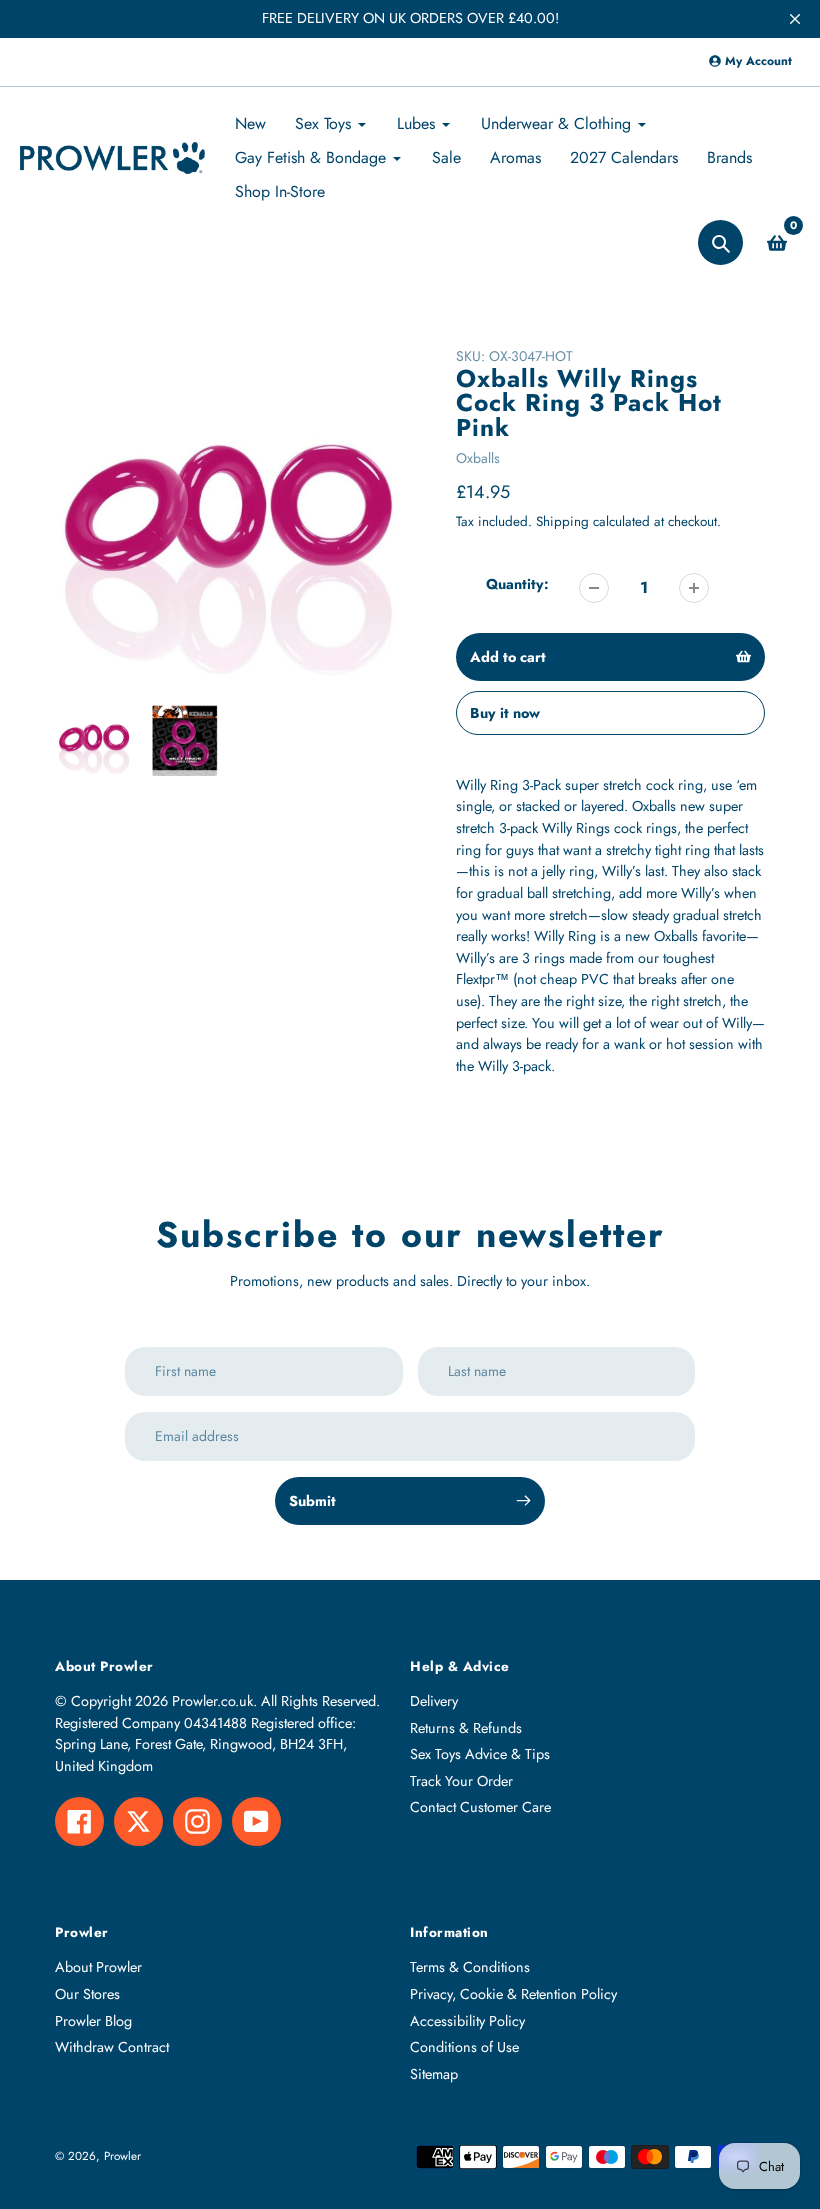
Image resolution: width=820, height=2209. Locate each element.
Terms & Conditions (470, 1967)
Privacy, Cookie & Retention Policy (513, 1994)
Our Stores (87, 1994)
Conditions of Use (464, 2047)
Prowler (122, 2155)
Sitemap (434, 2074)
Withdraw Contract (112, 2047)
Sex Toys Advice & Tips (480, 1754)
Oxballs (478, 458)
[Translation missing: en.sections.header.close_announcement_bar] (795, 19)
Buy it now (505, 713)
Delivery (434, 1701)
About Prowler (98, 1967)
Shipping (562, 521)
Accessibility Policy (467, 2021)
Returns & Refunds (466, 1728)
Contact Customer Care (480, 1807)
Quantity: (517, 584)
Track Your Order (461, 1781)
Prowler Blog (93, 2021)
